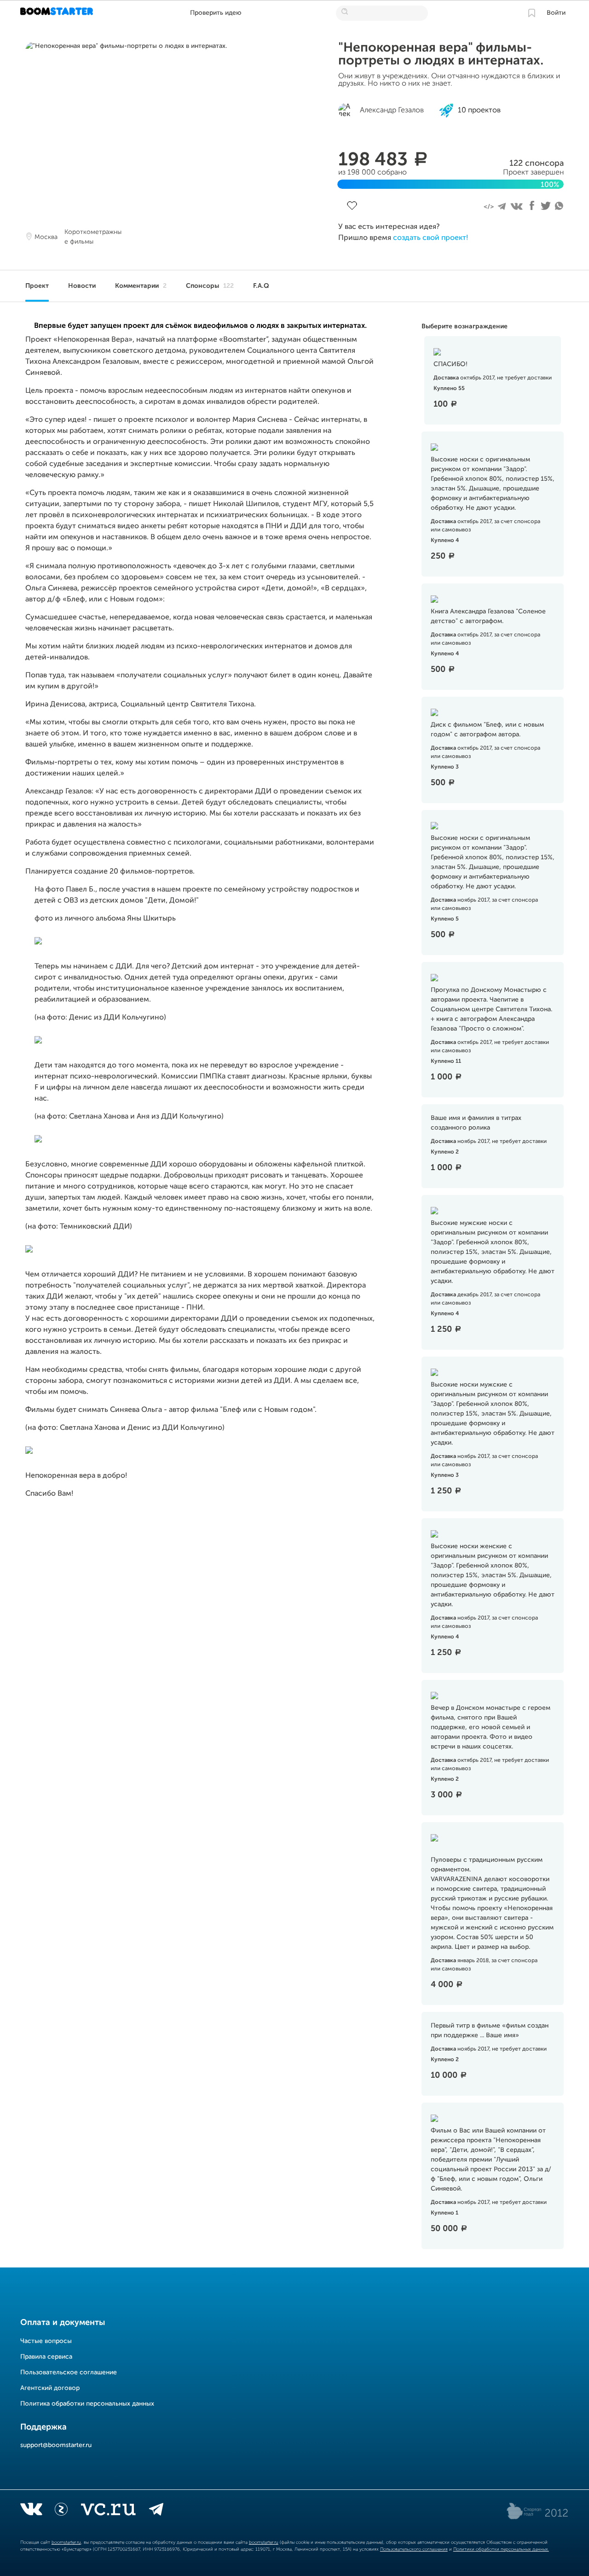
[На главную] (58, 13)
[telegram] (156, 2511)
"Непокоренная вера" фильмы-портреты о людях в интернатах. (441, 54)
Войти (556, 13)
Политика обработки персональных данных (87, 2404)
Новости (82, 286)
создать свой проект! (430, 238)
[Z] (61, 2511)
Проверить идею (216, 13)
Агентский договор (50, 2388)
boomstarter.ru (66, 2542)
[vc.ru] (108, 2511)
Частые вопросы (46, 2341)
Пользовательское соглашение (69, 2372)
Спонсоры (210, 286)
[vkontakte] (31, 2511)
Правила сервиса (46, 2357)
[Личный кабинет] (531, 13)
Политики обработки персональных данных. (501, 2549)
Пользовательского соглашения (414, 2549)
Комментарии (141, 286)
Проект (37, 286)
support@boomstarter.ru (56, 2445)
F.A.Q (261, 286)
